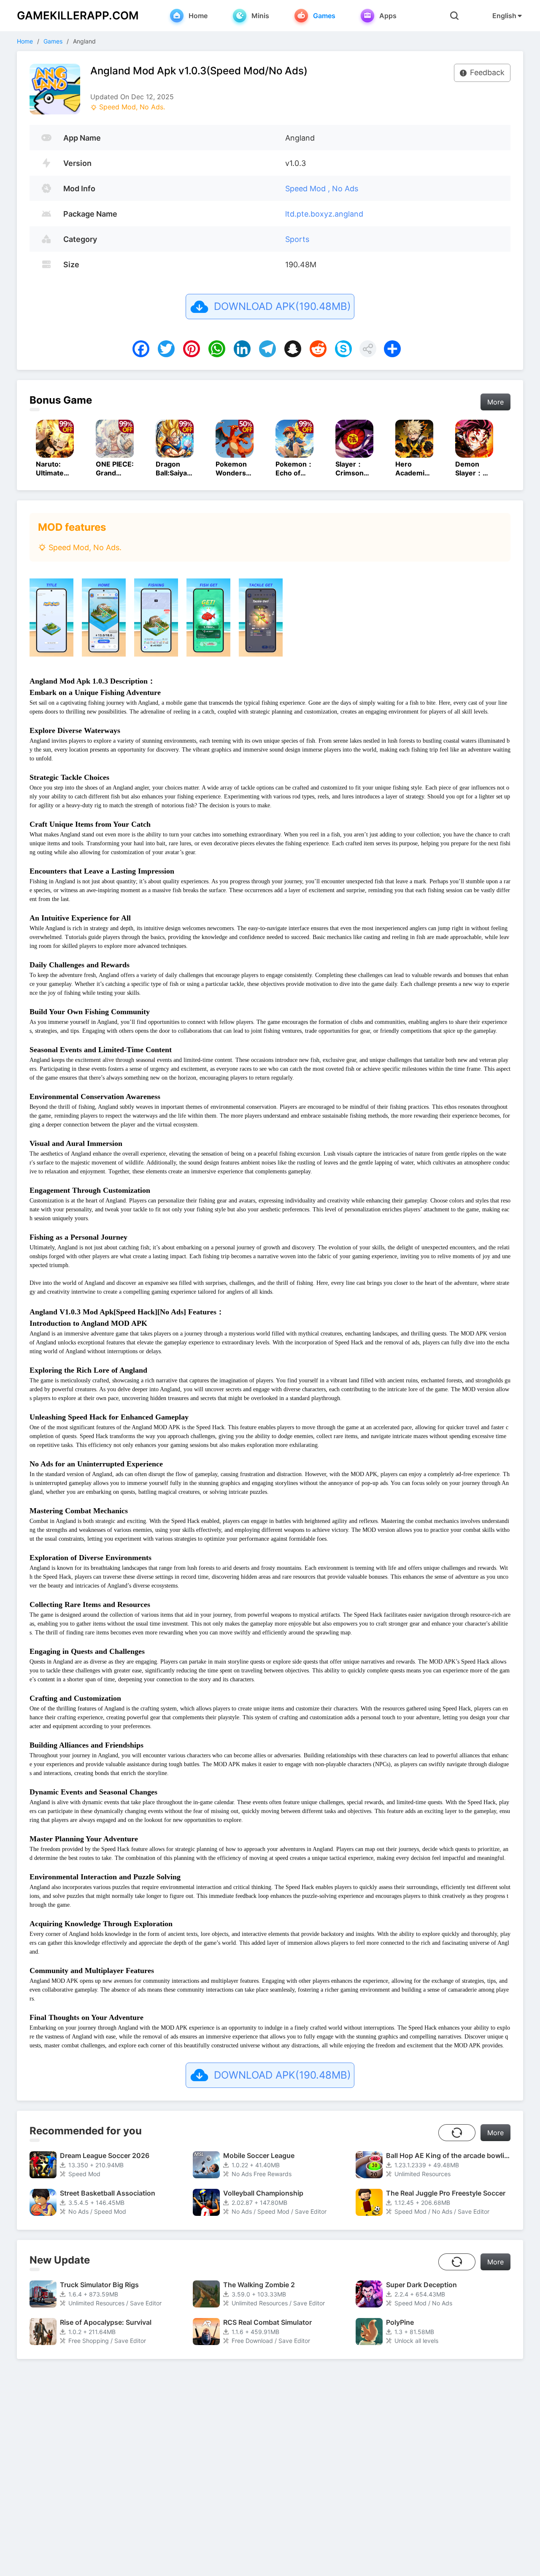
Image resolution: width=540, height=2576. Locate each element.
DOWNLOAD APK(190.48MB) (282, 306)
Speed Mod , (309, 189)
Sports (297, 239)
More (495, 402)
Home (25, 41)
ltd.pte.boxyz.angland (324, 214)
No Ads (345, 189)
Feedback (487, 72)
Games (53, 41)
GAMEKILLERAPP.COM (78, 15)
